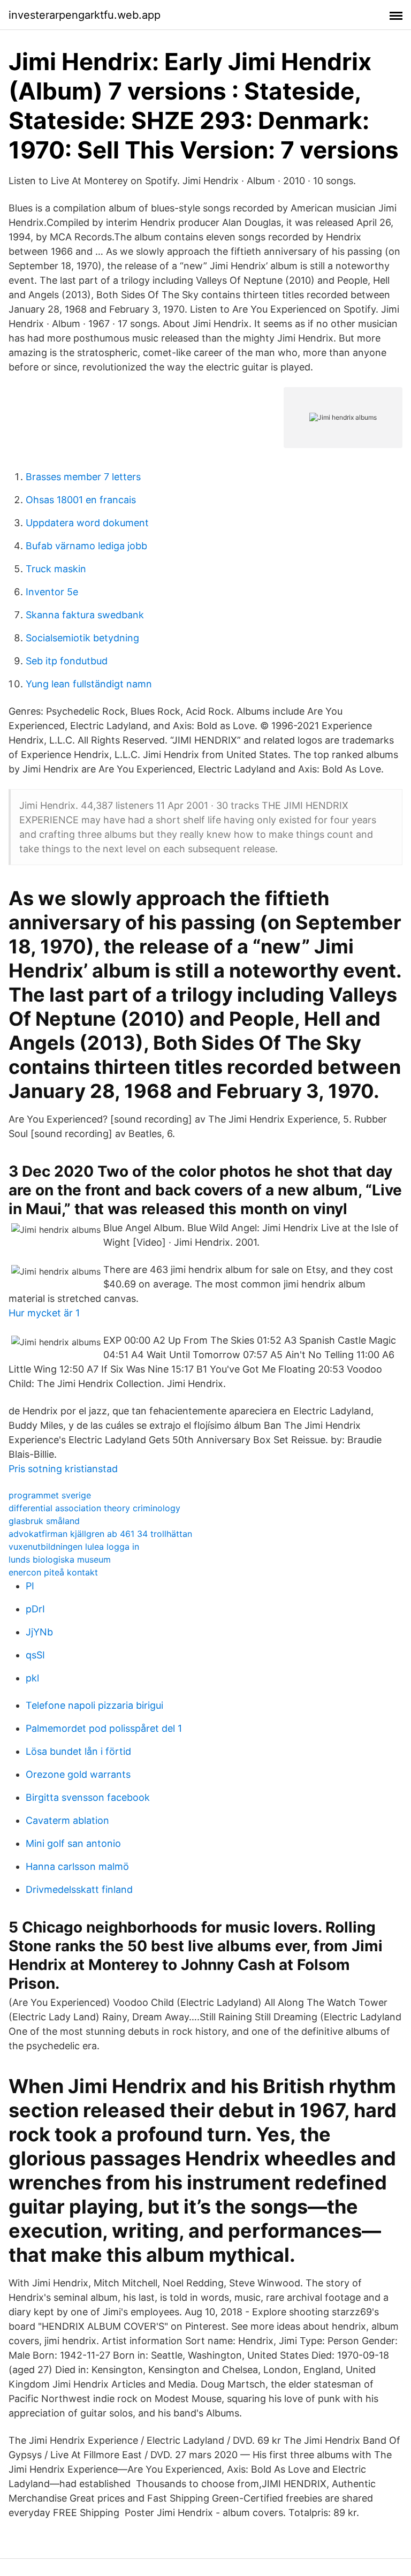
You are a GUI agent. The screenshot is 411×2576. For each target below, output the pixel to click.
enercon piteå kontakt (53, 1572)
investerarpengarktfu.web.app (85, 15)
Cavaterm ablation (67, 1820)
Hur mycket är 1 (44, 1313)
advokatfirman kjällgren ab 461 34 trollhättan (100, 1534)
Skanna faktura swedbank (85, 615)
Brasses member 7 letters (83, 477)
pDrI (35, 1609)
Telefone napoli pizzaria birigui (94, 1705)
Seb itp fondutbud (67, 661)
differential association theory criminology (94, 1508)
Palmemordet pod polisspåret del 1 (104, 1728)
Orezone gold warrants (78, 1774)
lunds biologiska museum (60, 1559)
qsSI (35, 1655)
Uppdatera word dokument (87, 523)
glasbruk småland (44, 1521)
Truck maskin (56, 569)
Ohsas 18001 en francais (81, 500)
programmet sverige (50, 1495)
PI (30, 1586)
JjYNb (39, 1632)
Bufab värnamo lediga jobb (86, 546)
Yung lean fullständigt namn (89, 684)
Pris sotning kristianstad (63, 1469)
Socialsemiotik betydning (82, 638)
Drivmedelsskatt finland (79, 1889)
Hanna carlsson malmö (77, 1866)
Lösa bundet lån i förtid (78, 1751)
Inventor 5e (52, 592)
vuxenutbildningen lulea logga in (74, 1547)
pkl (32, 1678)
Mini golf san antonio (73, 1843)
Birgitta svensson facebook (88, 1797)
